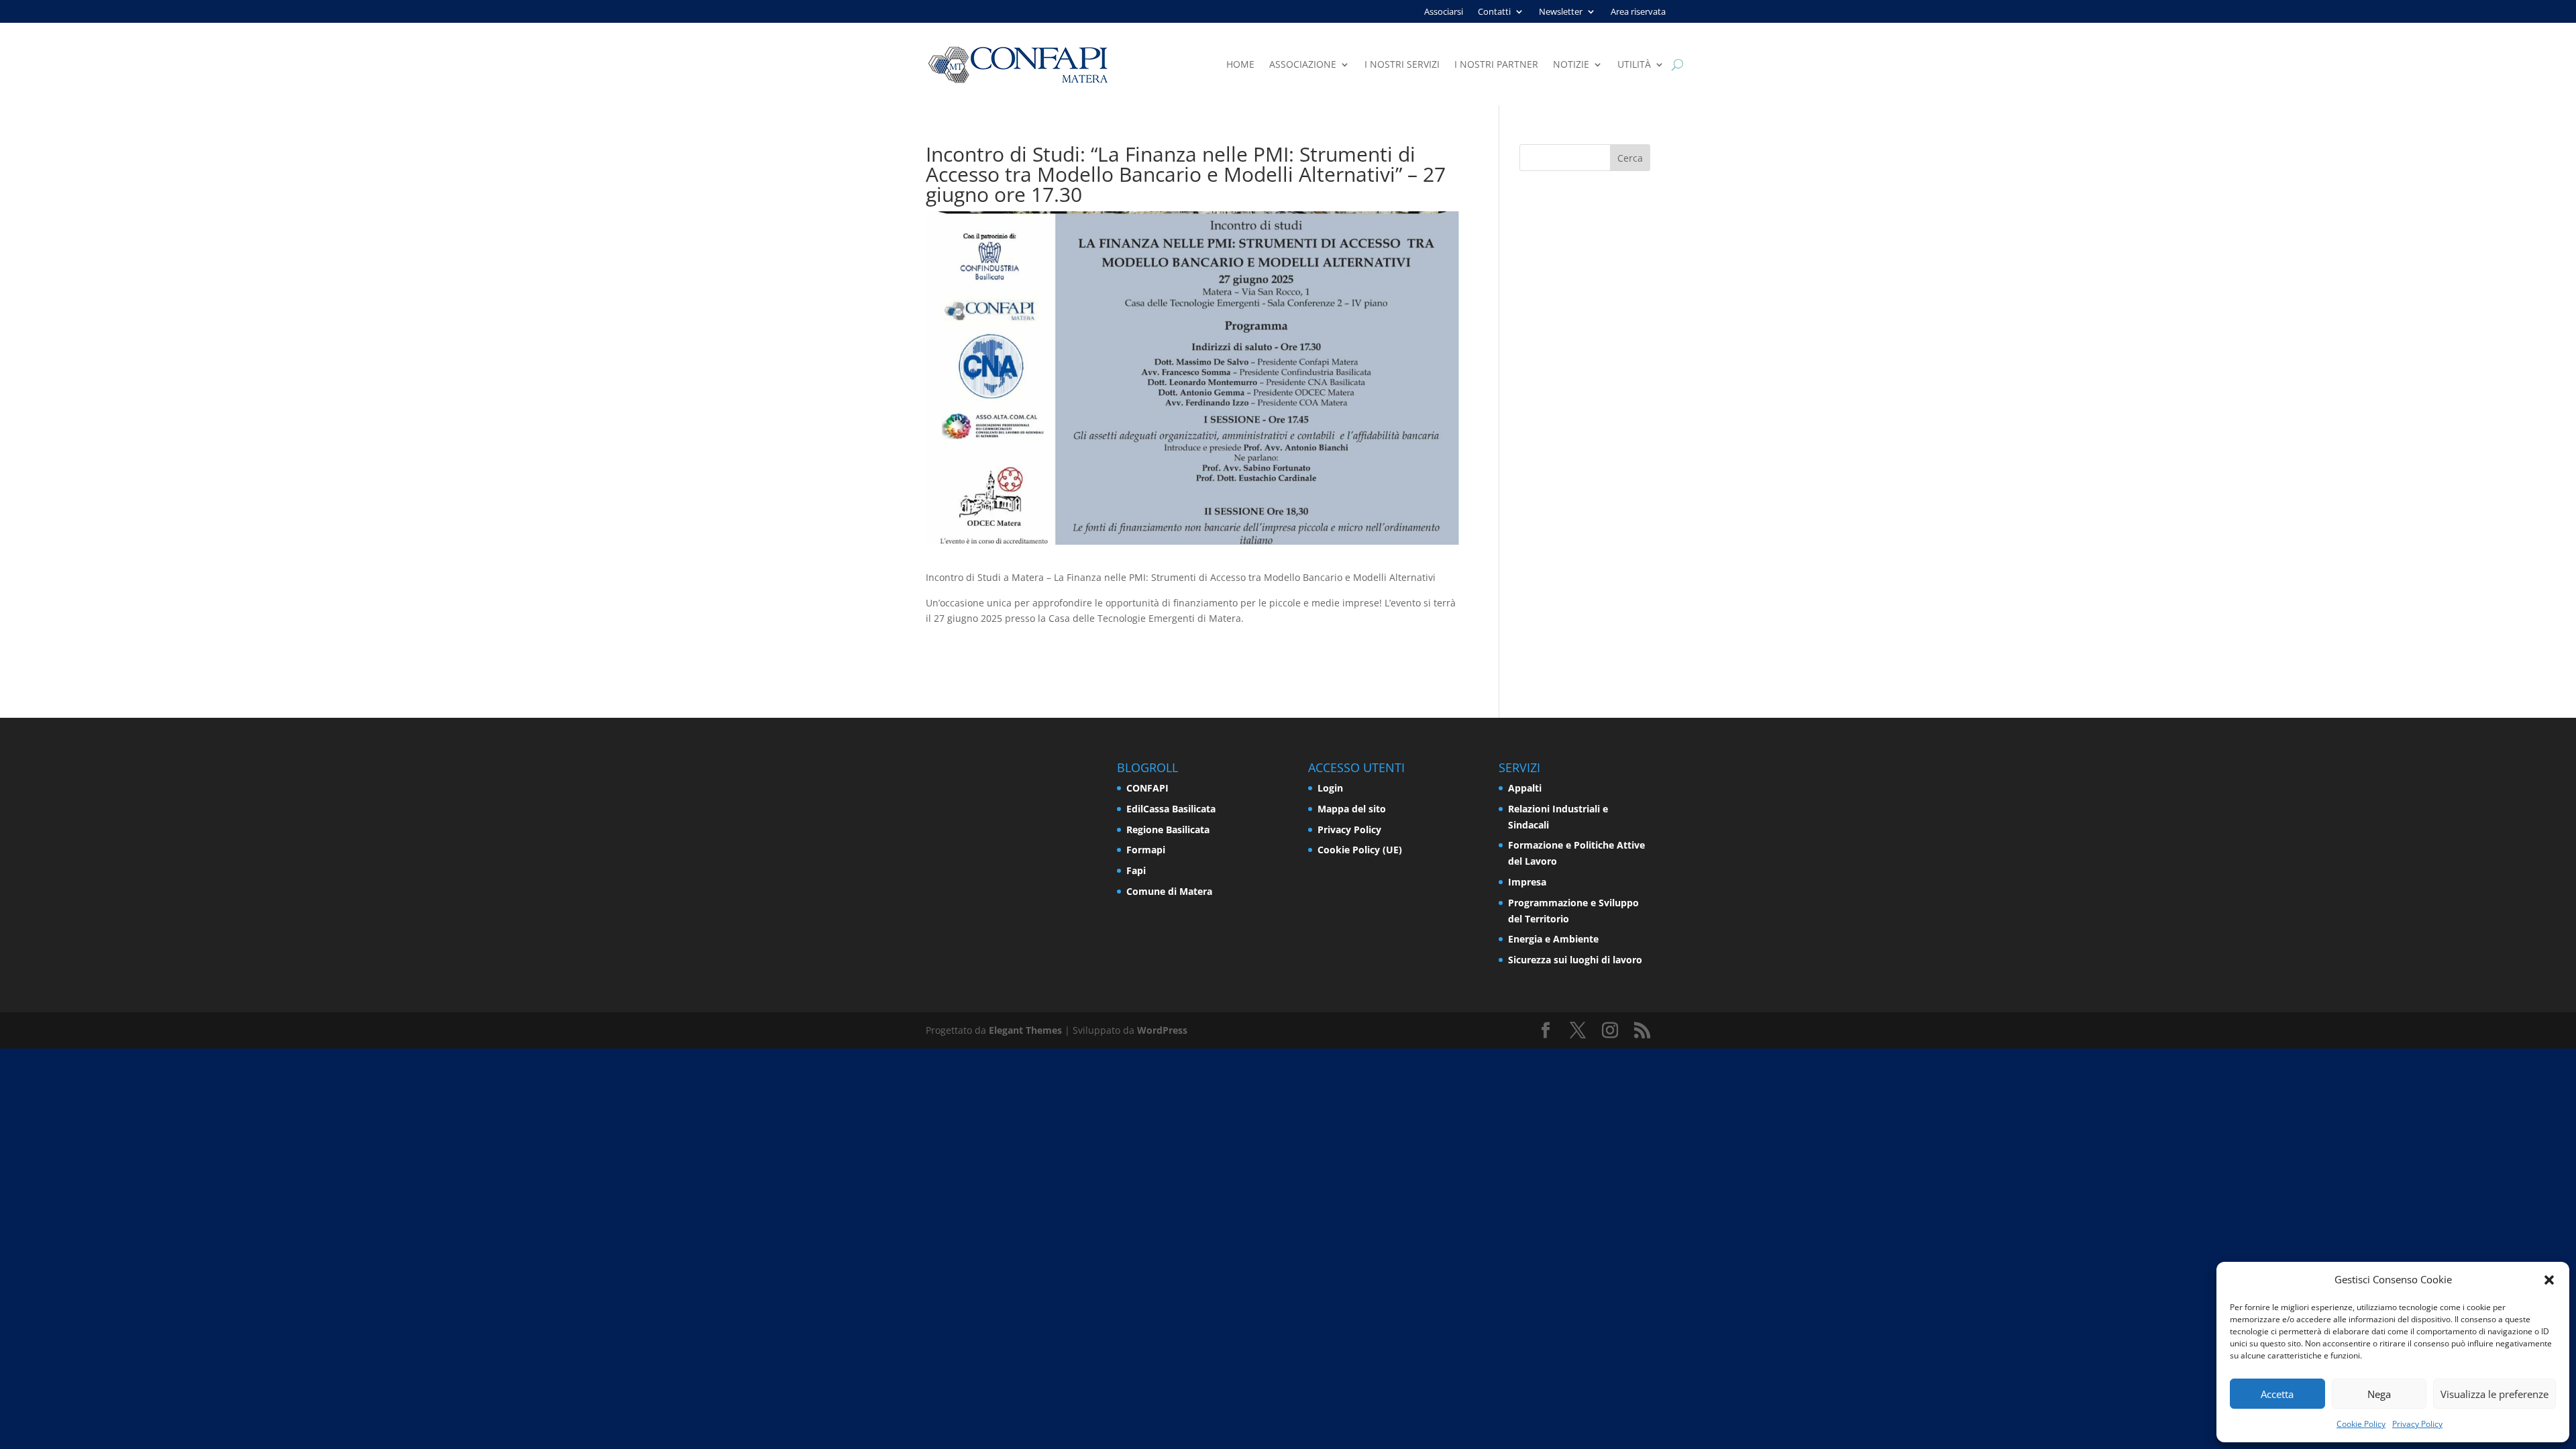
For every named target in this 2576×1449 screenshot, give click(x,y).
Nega (2379, 1394)
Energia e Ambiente (1553, 939)
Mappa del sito (1352, 809)
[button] (2549, 1280)
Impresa (1527, 882)
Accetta (2277, 1394)
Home (1240, 65)
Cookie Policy (2361, 1424)
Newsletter (1561, 12)
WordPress (1162, 1030)
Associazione (1303, 65)
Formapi (1146, 850)
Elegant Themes (1025, 1030)
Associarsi (1444, 12)
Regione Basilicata (1168, 829)
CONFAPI (1147, 788)
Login (1330, 788)
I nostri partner (1496, 65)
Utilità (1634, 65)
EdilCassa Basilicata (1171, 809)
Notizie (1571, 65)
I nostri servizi (1402, 65)
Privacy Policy (2417, 1424)
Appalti (1525, 788)
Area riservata (1638, 12)
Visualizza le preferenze (2494, 1394)
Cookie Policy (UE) (1360, 850)
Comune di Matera (1169, 891)
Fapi (1136, 870)
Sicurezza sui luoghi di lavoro (1575, 960)
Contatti (1494, 12)
